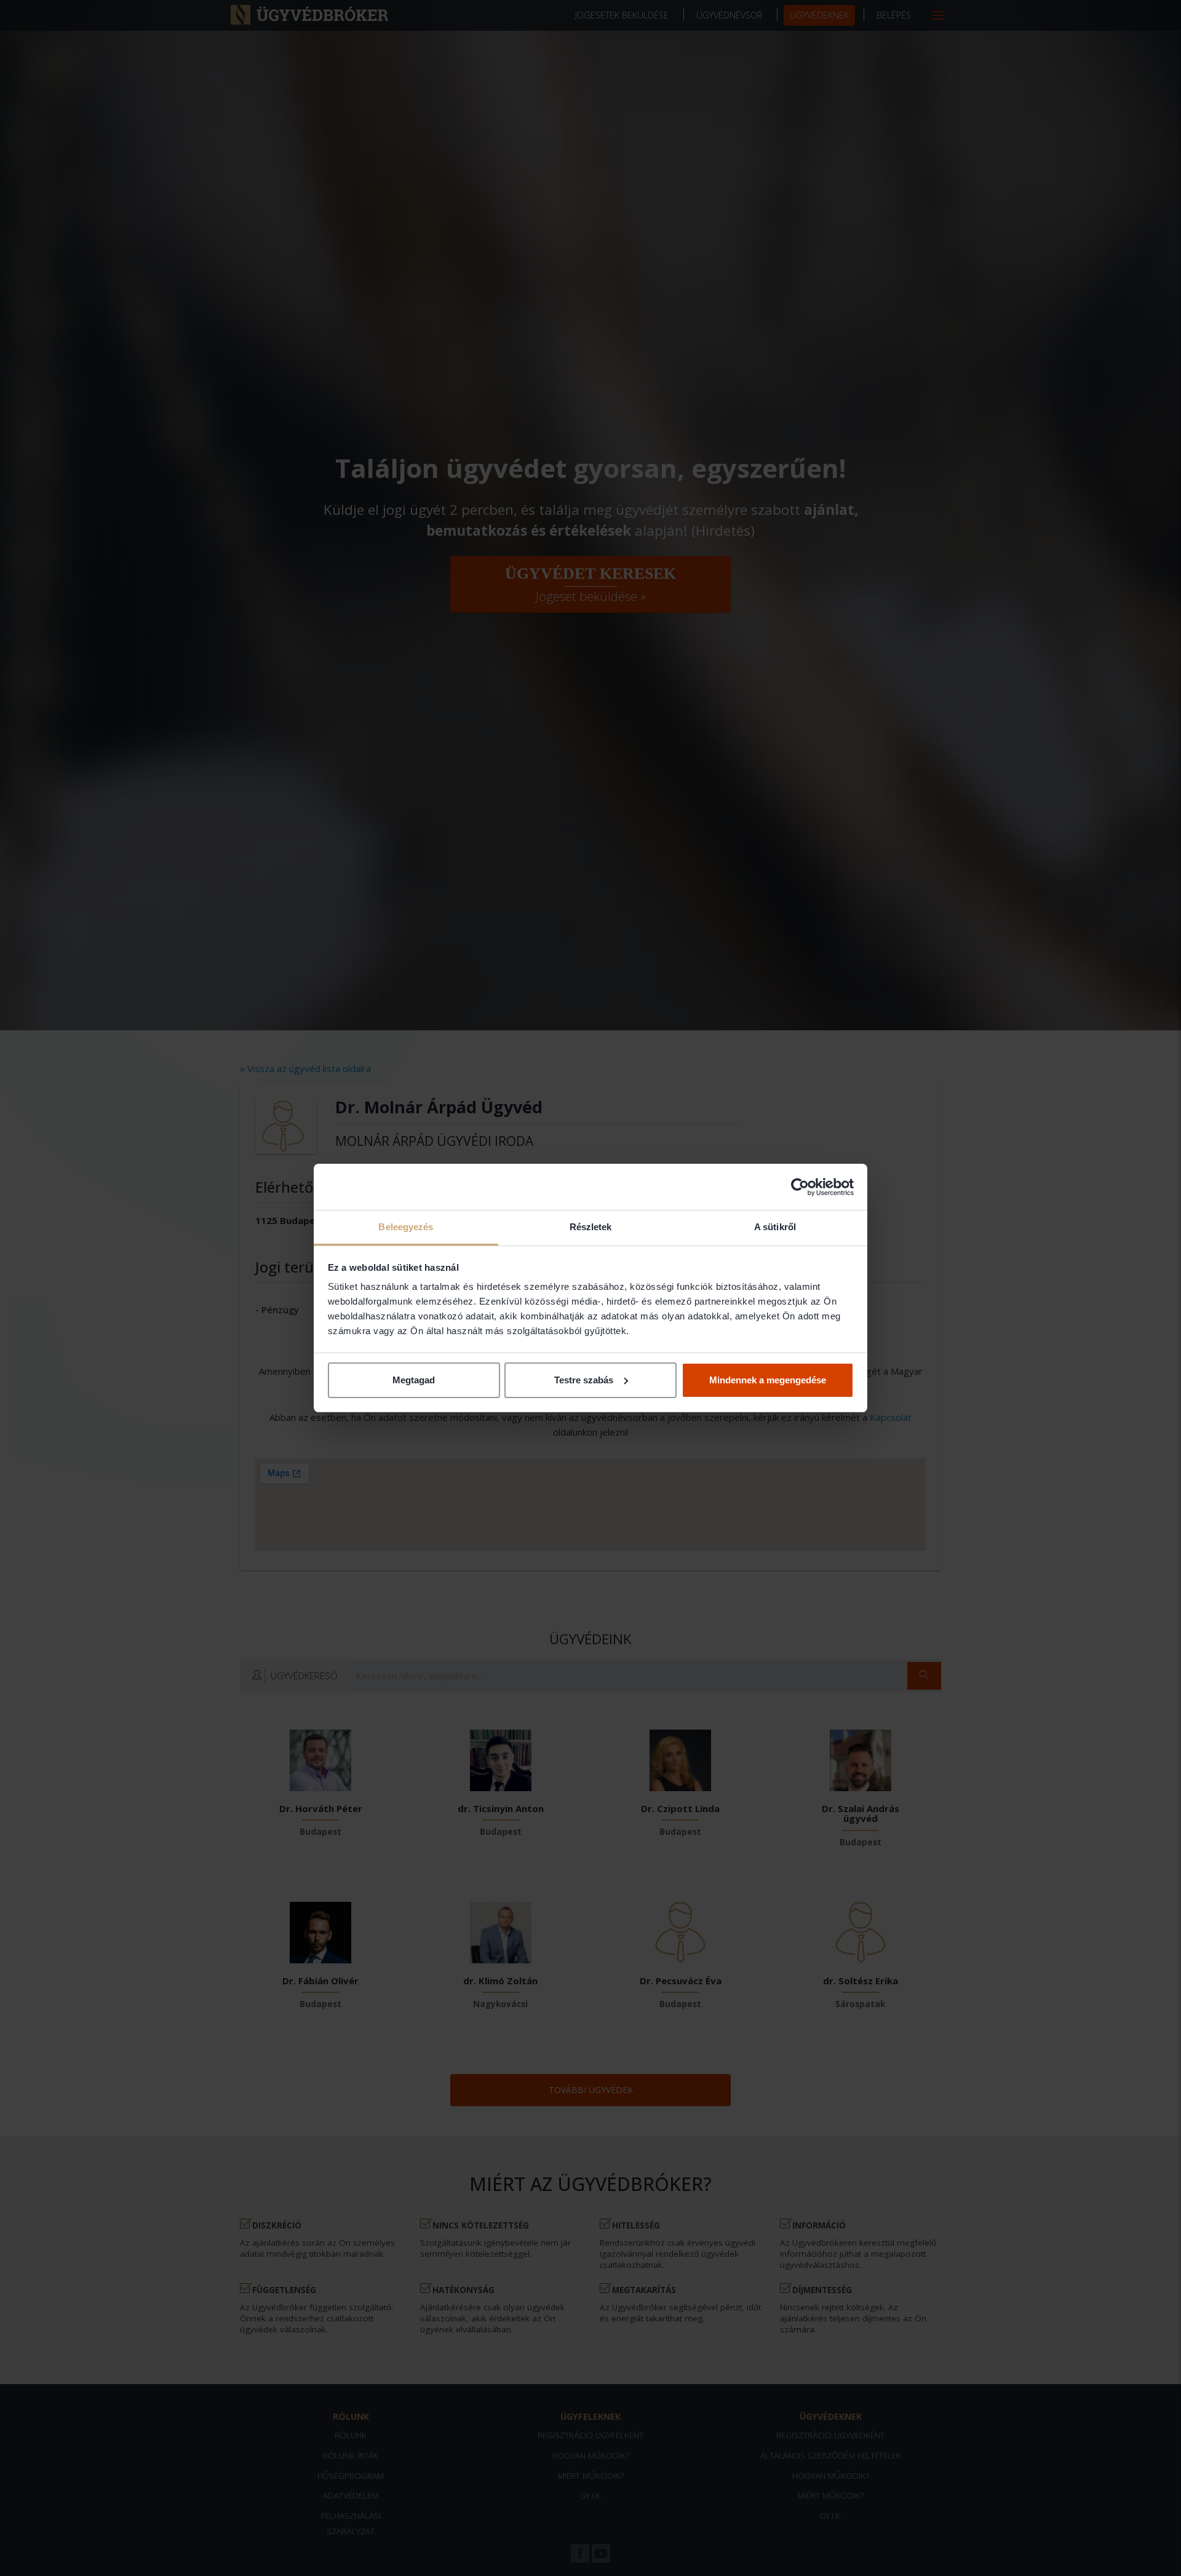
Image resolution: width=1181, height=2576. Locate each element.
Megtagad (414, 1380)
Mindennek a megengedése (768, 1380)
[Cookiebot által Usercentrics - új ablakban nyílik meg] (800, 1187)
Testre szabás (584, 1380)
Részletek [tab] (591, 1227)
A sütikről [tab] (775, 1227)
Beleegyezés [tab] (406, 1227)
